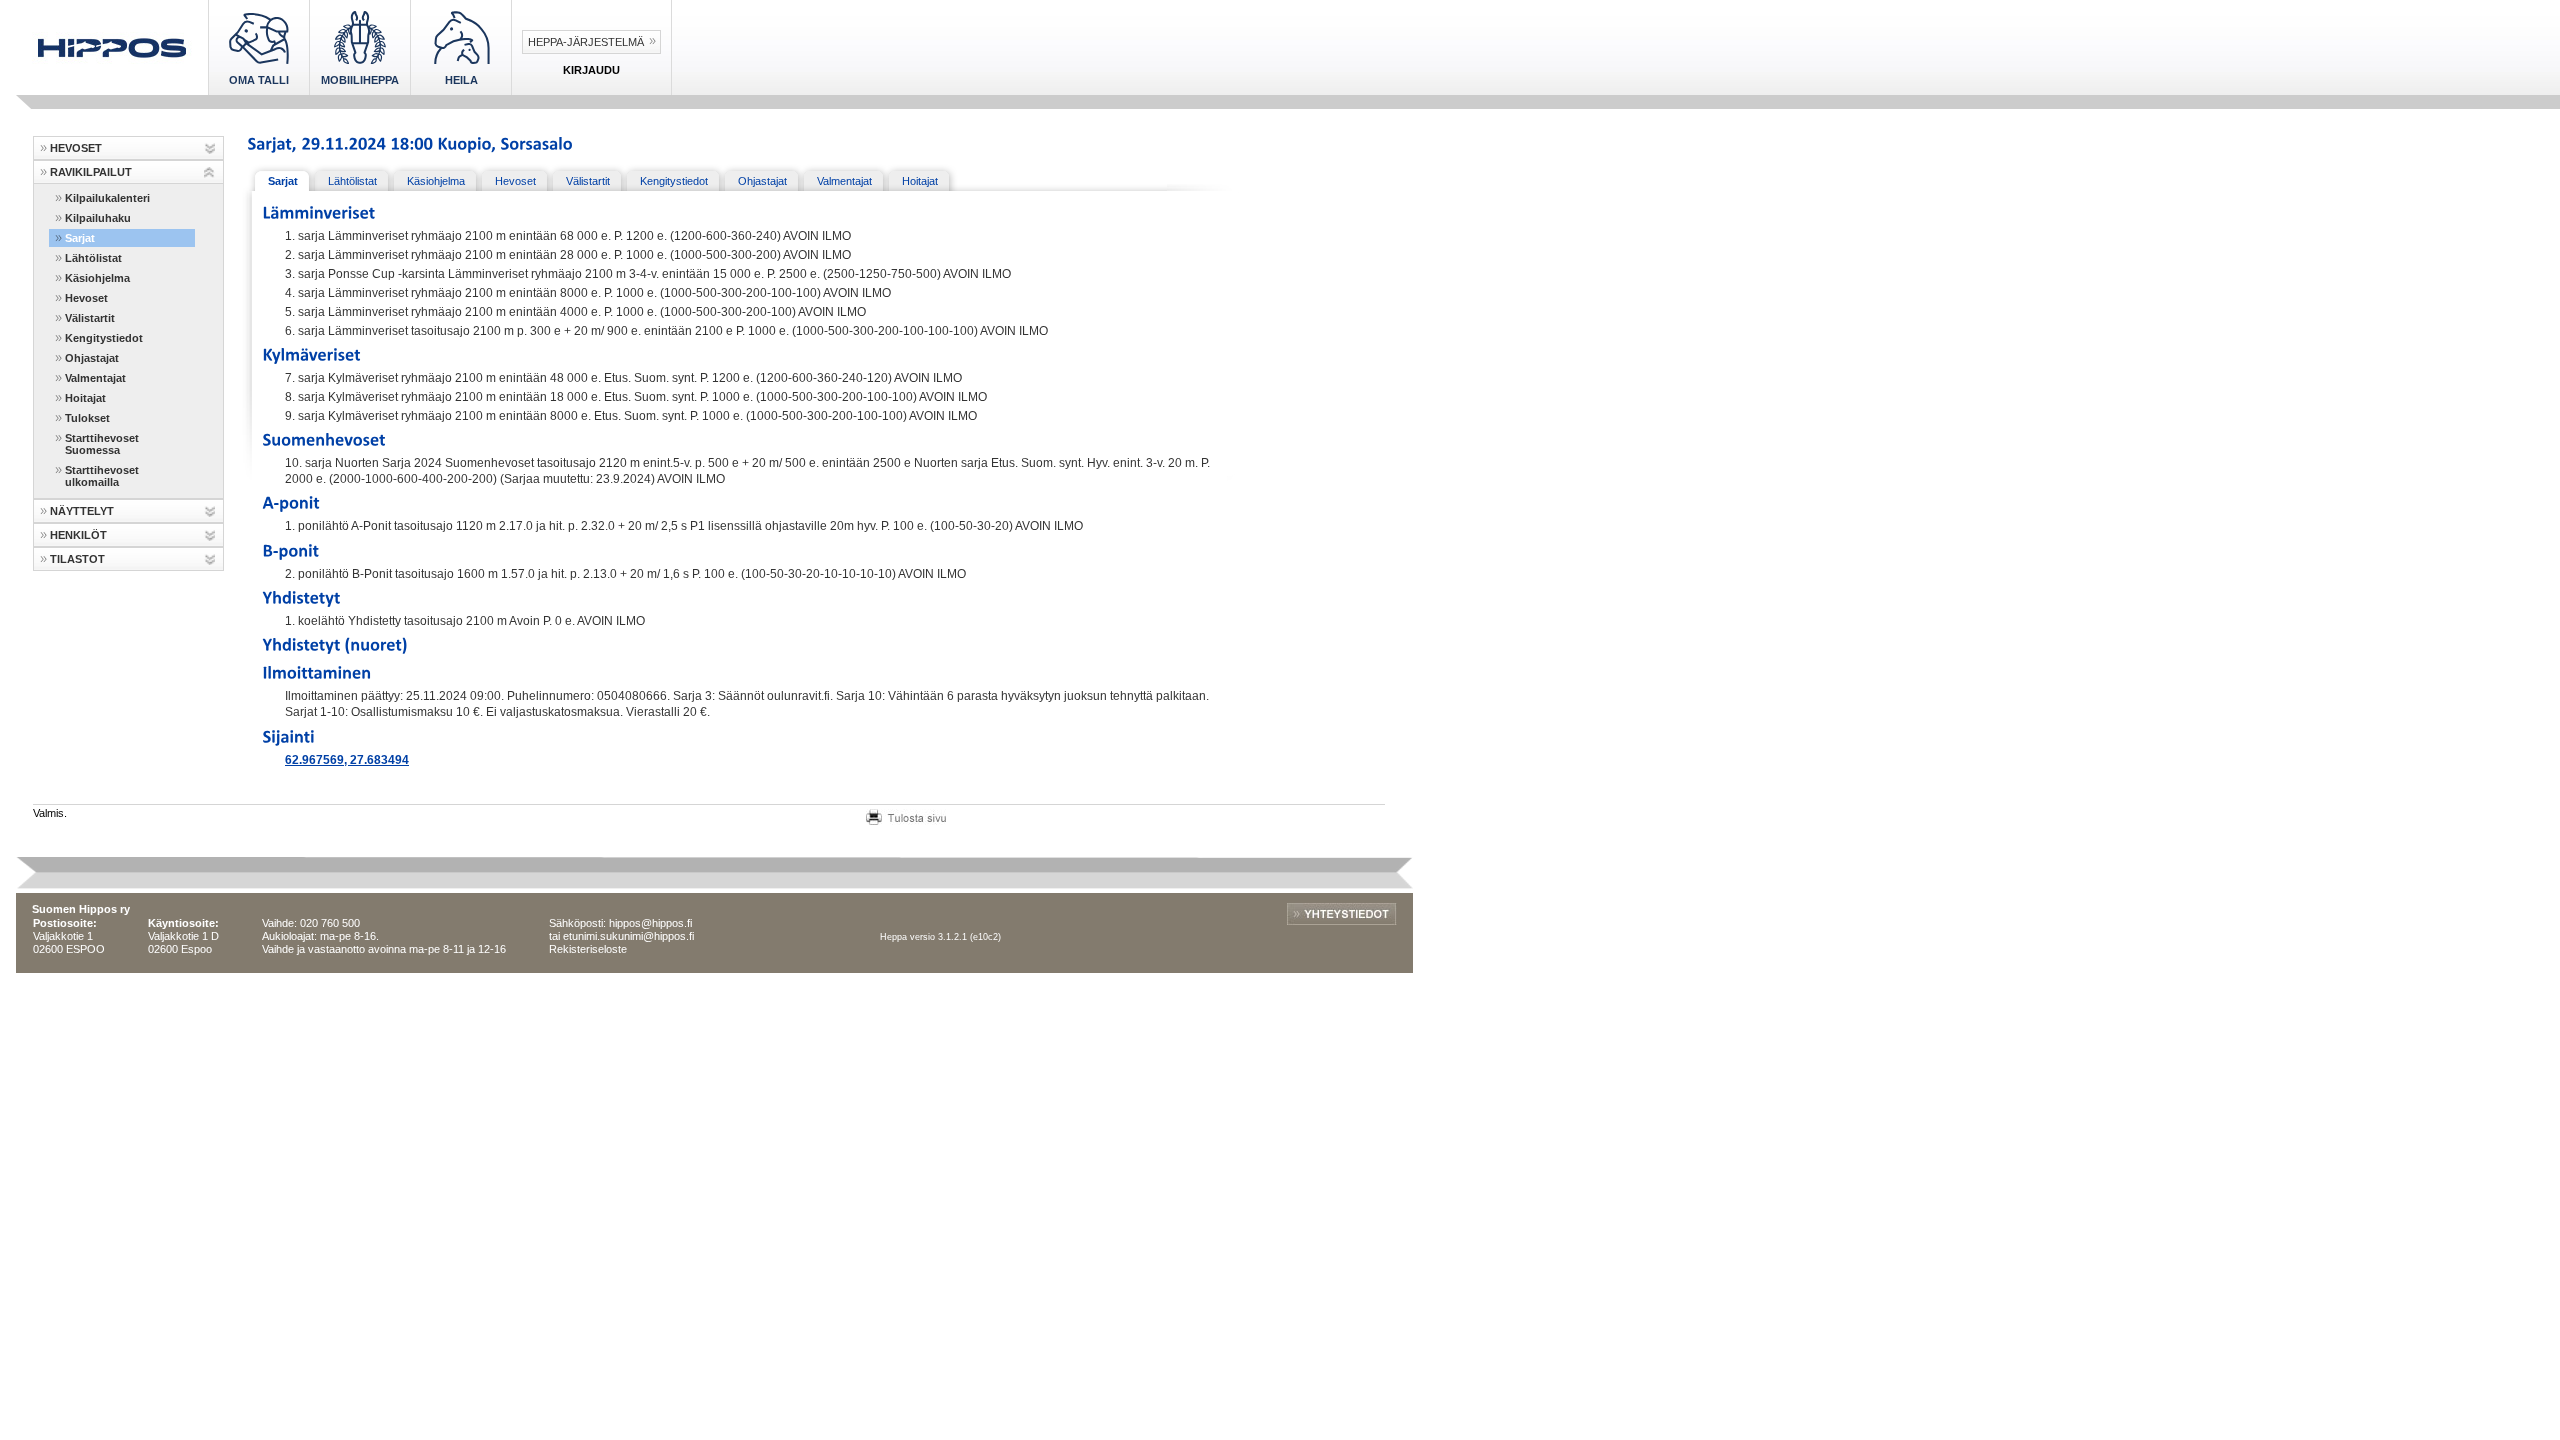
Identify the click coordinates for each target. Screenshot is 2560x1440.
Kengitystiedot (104, 338)
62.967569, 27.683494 (347, 760)
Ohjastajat (92, 358)
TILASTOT (77, 559)
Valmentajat (95, 378)
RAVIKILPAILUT (91, 172)
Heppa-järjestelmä (586, 42)
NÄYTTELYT (82, 511)
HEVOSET (76, 148)
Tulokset (87, 418)
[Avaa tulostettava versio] (906, 815)
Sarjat (80, 238)
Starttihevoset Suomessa (102, 444)
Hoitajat (85, 398)
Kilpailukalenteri (107, 198)
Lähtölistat (93, 258)
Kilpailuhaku (98, 218)
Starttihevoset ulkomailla (102, 476)
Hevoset (86, 298)
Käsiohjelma (97, 278)
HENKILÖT (78, 535)
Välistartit (90, 318)
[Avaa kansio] (209, 148)
